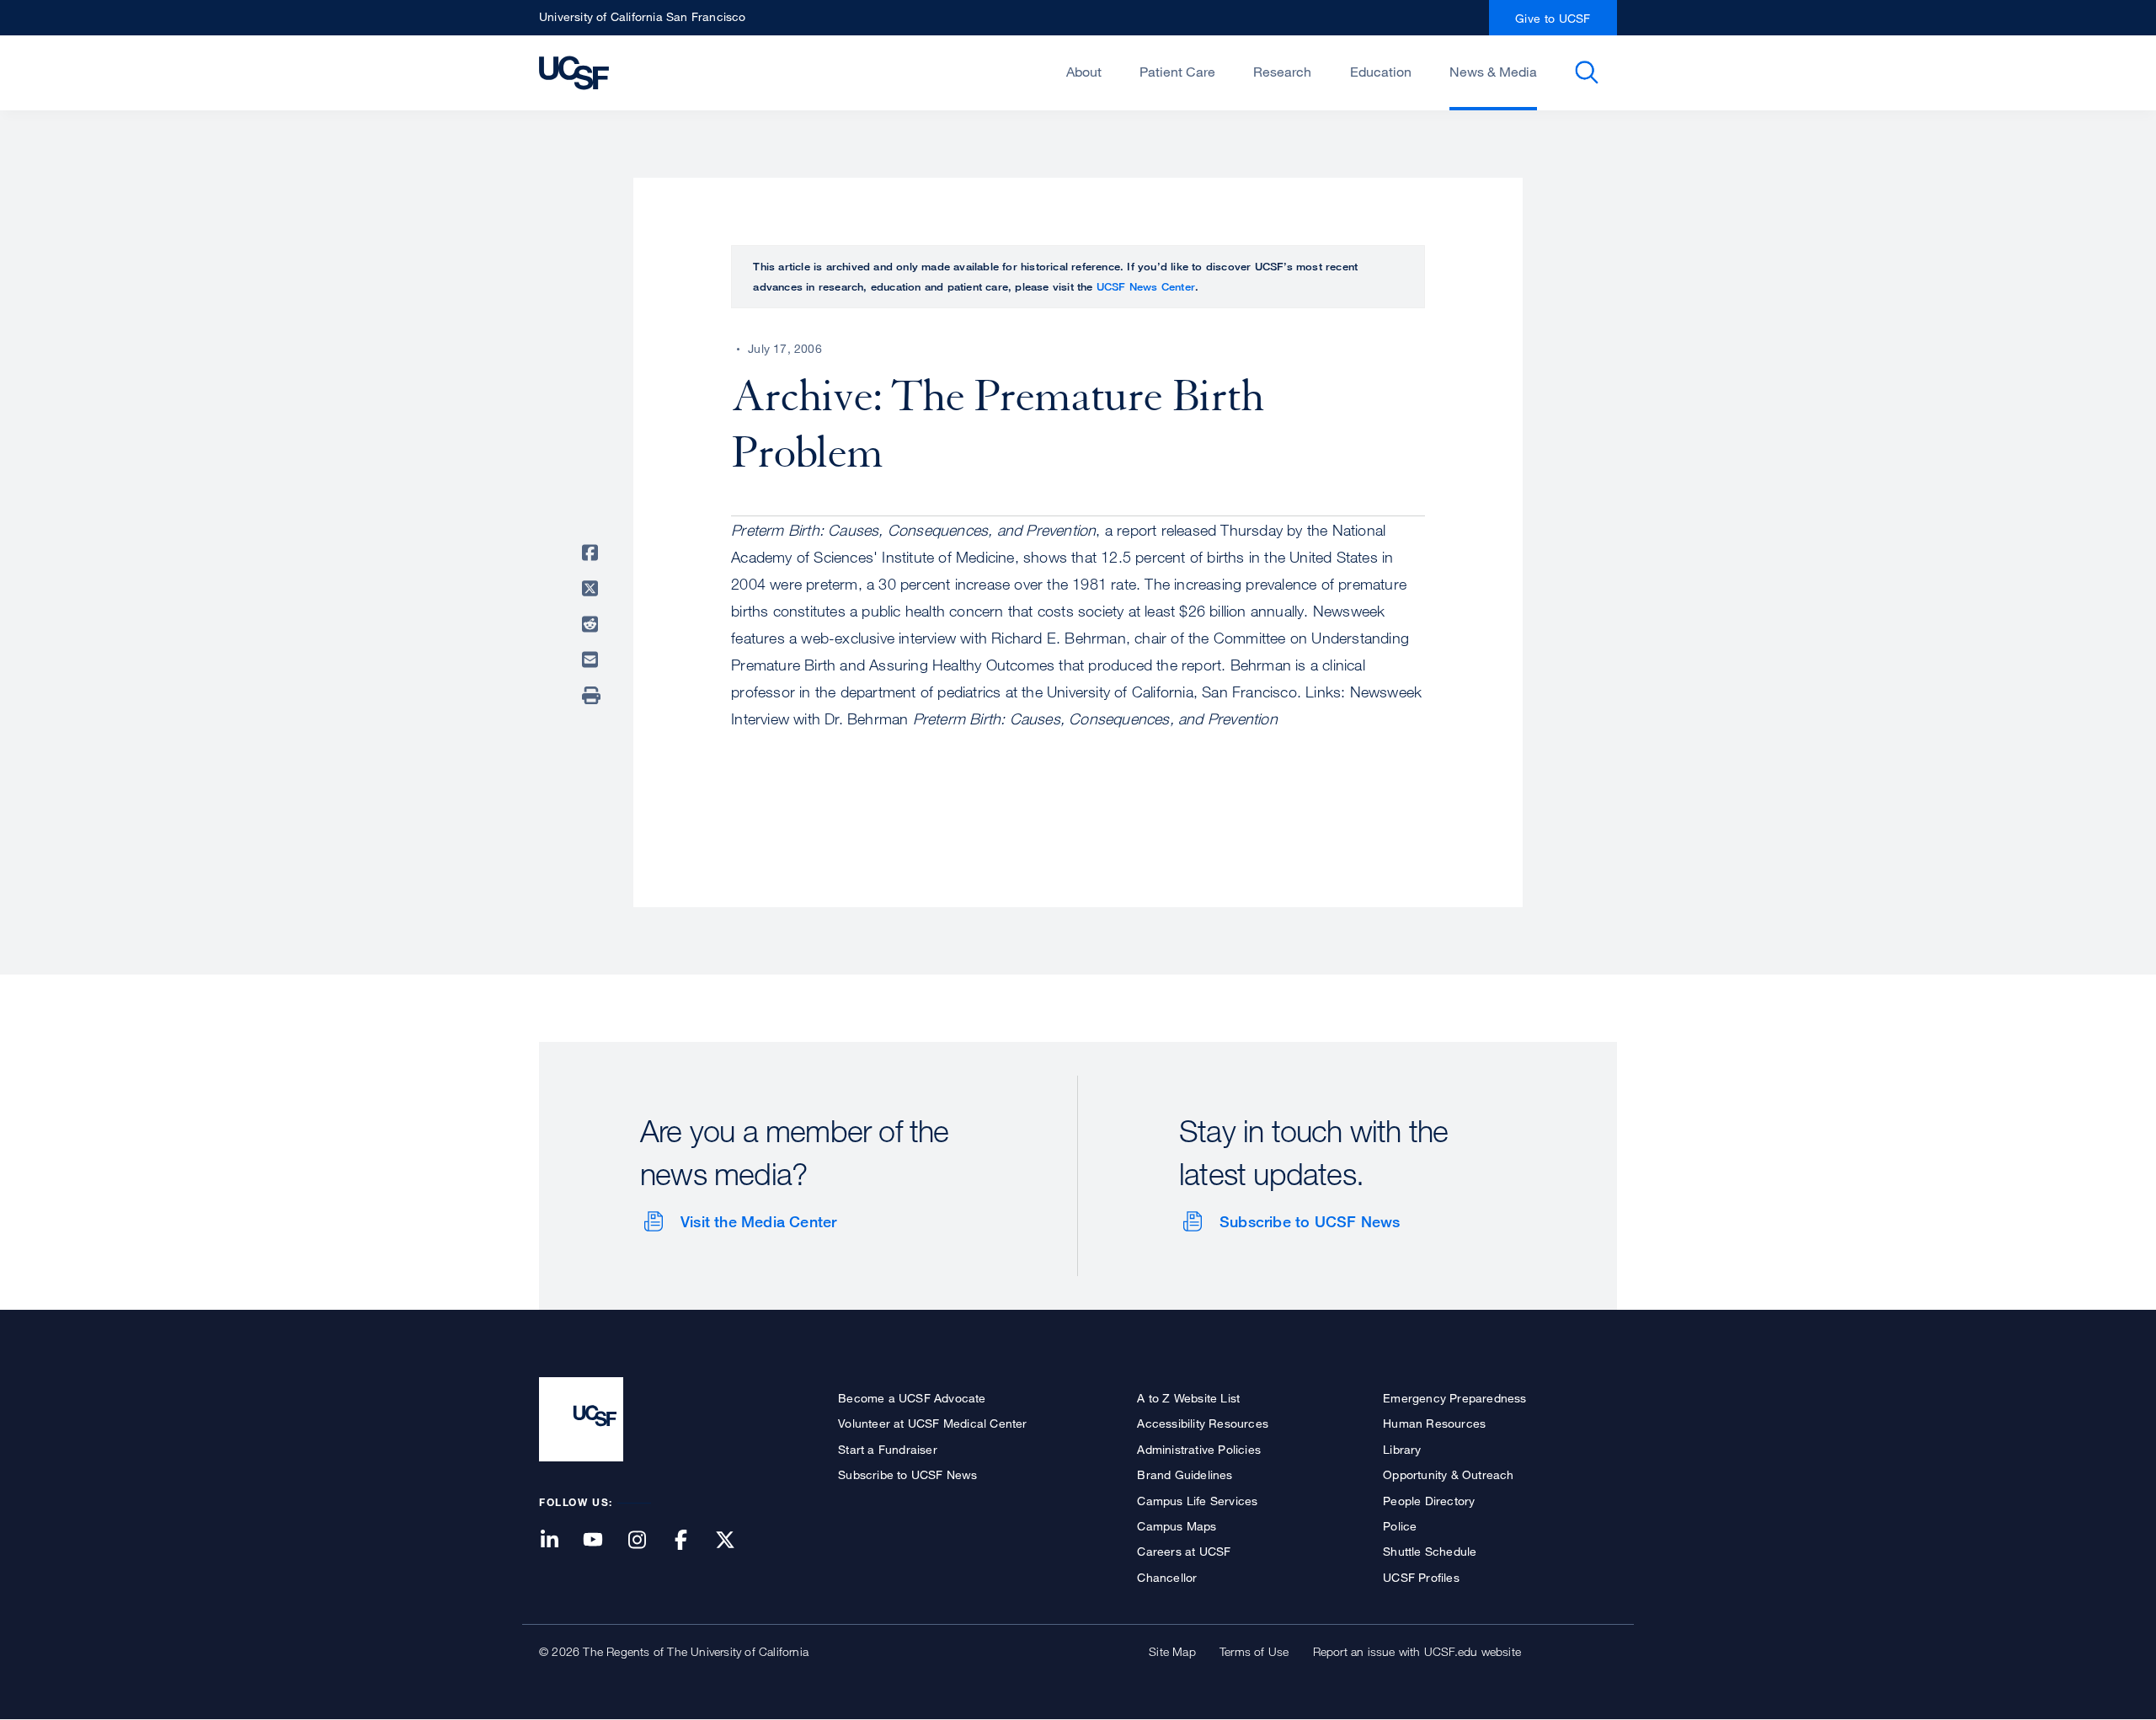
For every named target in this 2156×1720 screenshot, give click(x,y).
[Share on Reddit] (593, 624)
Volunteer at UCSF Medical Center (932, 1423)
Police (1400, 1526)
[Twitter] (735, 1541)
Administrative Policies (1199, 1449)
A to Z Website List (1188, 1398)
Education (1381, 72)
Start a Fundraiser (888, 1449)
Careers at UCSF (1184, 1551)
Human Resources (1434, 1423)
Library (1402, 1449)
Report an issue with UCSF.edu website (1417, 1651)
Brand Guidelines (1185, 1474)
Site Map (1172, 1651)
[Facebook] (691, 1541)
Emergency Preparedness (1454, 1398)
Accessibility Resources (1203, 1423)
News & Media (1493, 72)
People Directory (1429, 1501)
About (1084, 72)
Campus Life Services (1197, 1501)
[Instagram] (647, 1541)
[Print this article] (593, 696)
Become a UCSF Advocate (912, 1398)
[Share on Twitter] (593, 589)
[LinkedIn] (559, 1541)
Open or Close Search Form (1587, 72)
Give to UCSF (1553, 18)
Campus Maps (1177, 1526)
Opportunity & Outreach (1448, 1474)
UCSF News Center (1146, 286)
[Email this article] (593, 660)
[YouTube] (603, 1541)
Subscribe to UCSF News (1310, 1221)
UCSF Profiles (1421, 1577)
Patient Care (1177, 72)
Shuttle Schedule (1430, 1551)
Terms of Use (1254, 1651)
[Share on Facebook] (593, 553)
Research (1282, 72)
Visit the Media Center (758, 1221)
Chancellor (1167, 1577)
